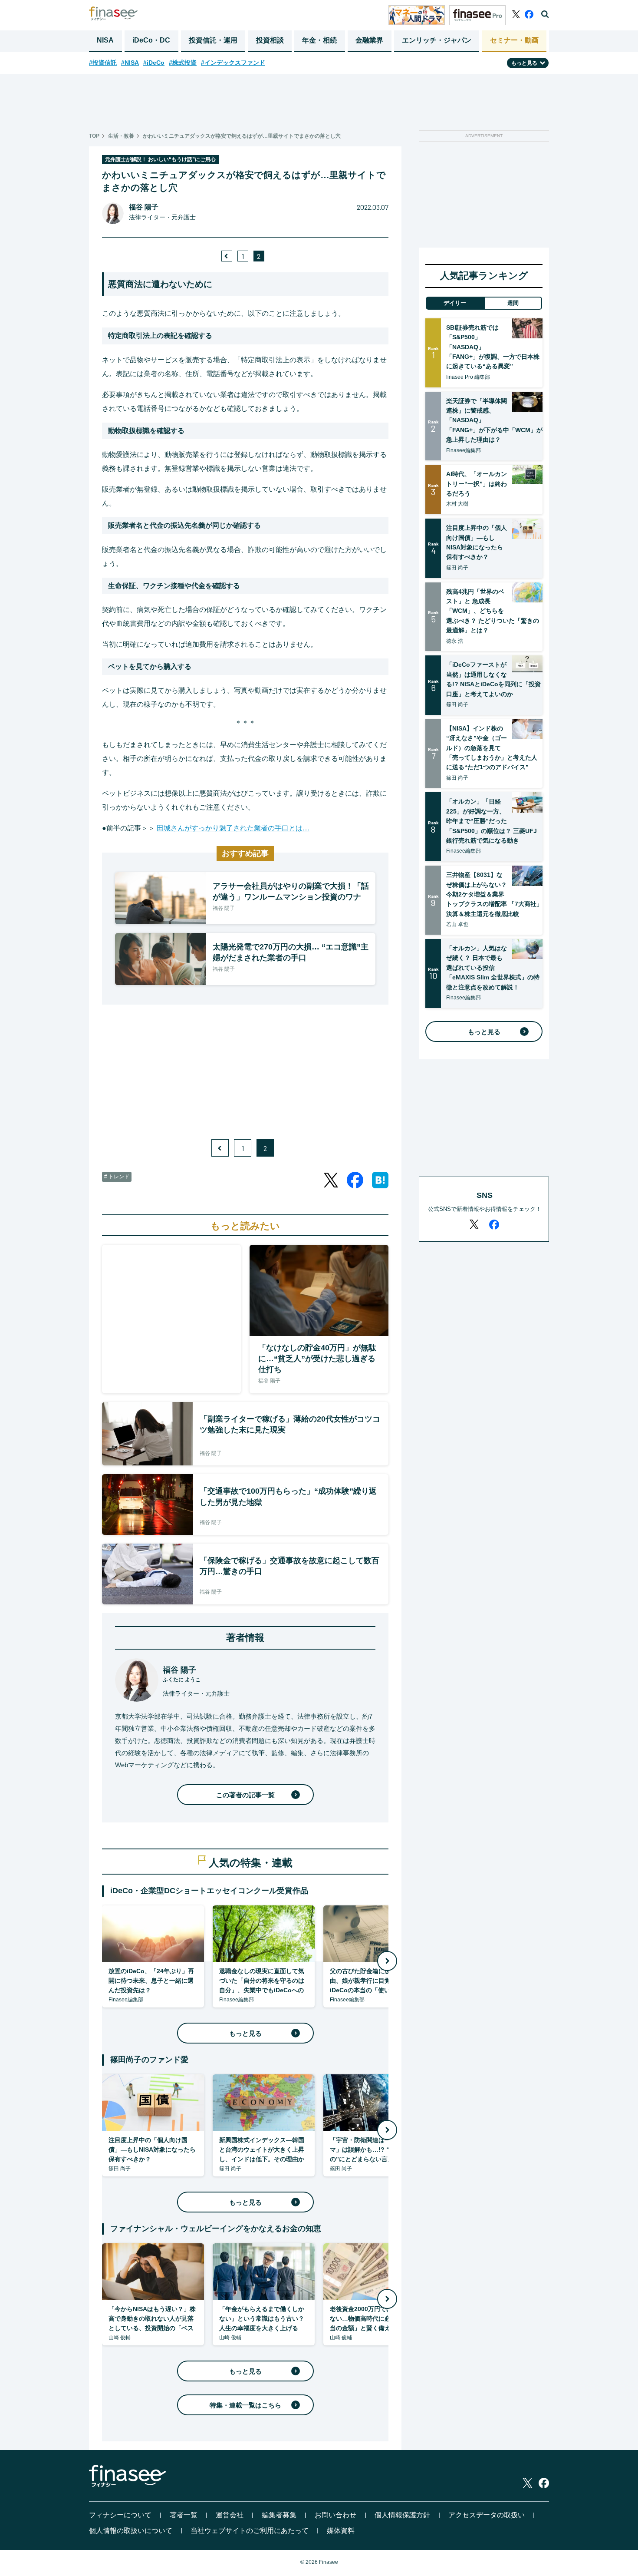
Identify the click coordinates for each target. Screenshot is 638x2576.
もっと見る (245, 2033)
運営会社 (230, 2515)
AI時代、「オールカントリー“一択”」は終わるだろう (477, 484)
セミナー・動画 (514, 40)
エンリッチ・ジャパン (437, 40)
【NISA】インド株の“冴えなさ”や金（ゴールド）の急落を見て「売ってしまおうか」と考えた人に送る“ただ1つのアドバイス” (492, 748)
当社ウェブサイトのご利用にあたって (250, 2531)
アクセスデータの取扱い (487, 2515)
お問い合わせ (335, 2515)
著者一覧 (184, 2515)
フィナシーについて (120, 2515)
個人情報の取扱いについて (131, 2531)
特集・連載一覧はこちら (245, 2405)
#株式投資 (183, 63)
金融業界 (369, 40)
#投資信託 (103, 63)
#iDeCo (154, 63)
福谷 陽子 (144, 207)
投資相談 (270, 40)
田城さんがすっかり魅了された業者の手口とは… (233, 828)
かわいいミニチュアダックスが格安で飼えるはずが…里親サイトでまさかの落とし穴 (242, 136)
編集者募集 (279, 2515)
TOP (94, 136)
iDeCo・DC (151, 40)
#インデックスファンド (233, 63)
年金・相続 (319, 40)
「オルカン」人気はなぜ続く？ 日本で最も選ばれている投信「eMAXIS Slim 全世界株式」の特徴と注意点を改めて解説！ (493, 968)
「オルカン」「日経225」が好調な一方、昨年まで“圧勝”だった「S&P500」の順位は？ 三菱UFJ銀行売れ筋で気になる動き (492, 821)
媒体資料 (341, 2531)
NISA (105, 40)
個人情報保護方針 (402, 2515)
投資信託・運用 (213, 40)
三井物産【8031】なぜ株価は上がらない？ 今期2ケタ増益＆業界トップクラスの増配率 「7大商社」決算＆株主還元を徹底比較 (494, 894)
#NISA (130, 63)
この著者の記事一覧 (245, 1795)
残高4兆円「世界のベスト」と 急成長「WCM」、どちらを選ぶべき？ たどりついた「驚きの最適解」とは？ (493, 611)
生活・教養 (121, 136)
